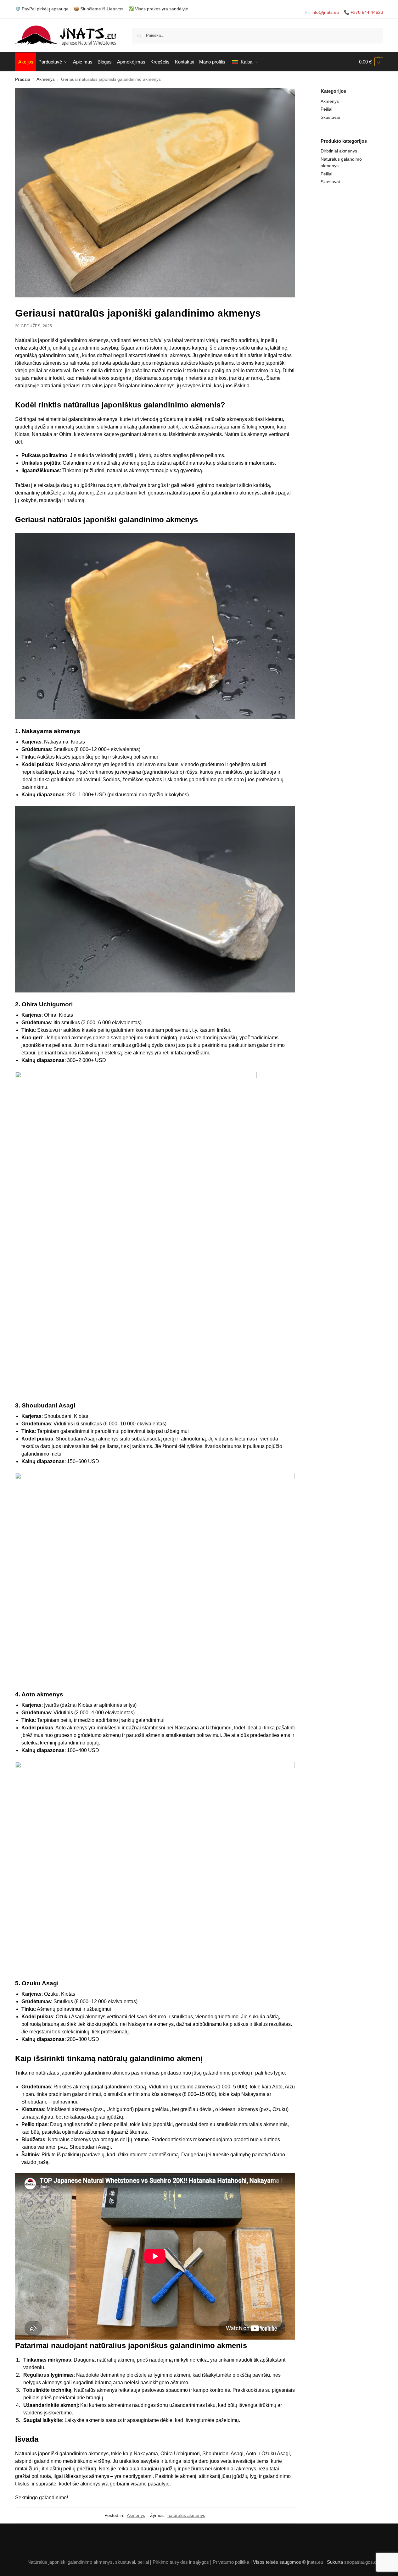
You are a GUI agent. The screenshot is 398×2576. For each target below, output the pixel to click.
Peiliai (326, 109)
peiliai (143, 2562)
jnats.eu (315, 2562)
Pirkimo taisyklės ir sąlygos (181, 2562)
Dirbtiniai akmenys (339, 151)
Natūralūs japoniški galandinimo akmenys (70, 2562)
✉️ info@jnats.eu (322, 12)
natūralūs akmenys (186, 2515)
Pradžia (23, 79)
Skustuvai (330, 117)
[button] (371, 62)
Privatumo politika (231, 2562)
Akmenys (46, 79)
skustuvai (125, 2562)
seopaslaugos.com (364, 2562)
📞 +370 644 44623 (364, 12)
